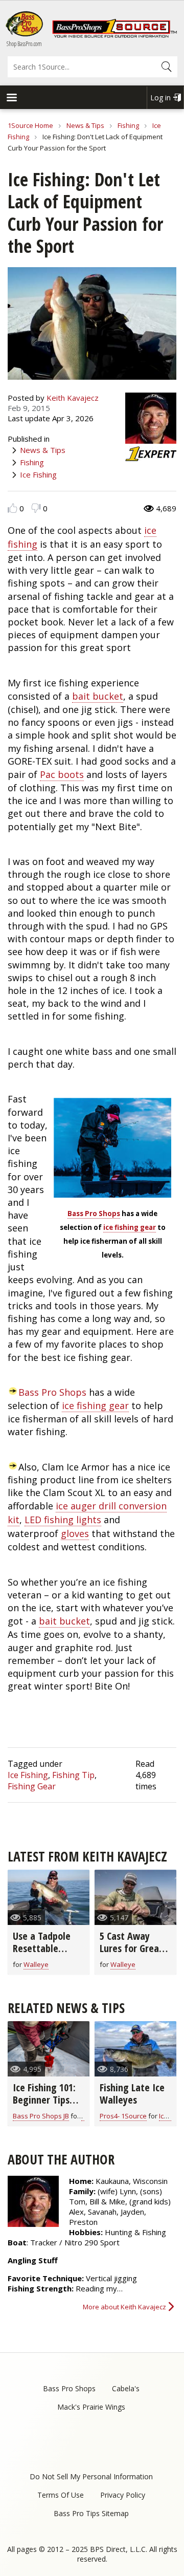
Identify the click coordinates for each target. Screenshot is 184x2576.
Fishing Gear (32, 1786)
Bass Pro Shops (94, 1214)
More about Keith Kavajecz (124, 2307)
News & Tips (85, 125)
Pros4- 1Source (123, 2116)
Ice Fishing (38, 474)
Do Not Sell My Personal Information (91, 2476)
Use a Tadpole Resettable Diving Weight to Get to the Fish (48, 1954)
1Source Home (30, 125)
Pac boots (62, 774)
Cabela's (126, 2388)
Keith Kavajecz (73, 398)
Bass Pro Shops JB (41, 2116)
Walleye (36, 1964)
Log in (160, 98)
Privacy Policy (123, 2495)
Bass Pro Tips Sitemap (91, 2513)
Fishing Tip (73, 1775)
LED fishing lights (63, 1520)
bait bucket (98, 696)
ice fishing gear (130, 1227)
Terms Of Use (61, 2495)
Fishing (128, 125)
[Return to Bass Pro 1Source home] (114, 35)
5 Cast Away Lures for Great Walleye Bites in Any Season (133, 1954)
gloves (75, 1533)
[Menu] (11, 99)
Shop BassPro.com (24, 44)
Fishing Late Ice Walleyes (132, 2094)
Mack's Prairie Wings (91, 2407)
